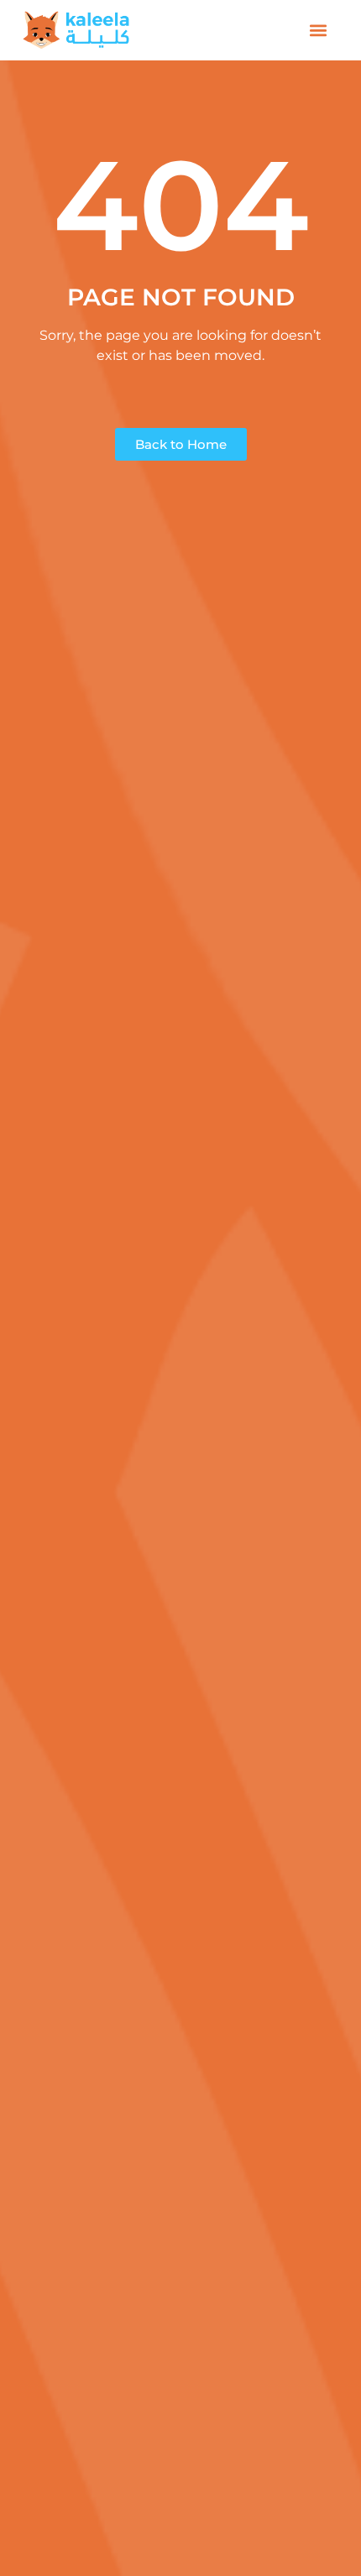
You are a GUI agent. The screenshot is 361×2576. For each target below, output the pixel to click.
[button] (319, 31)
